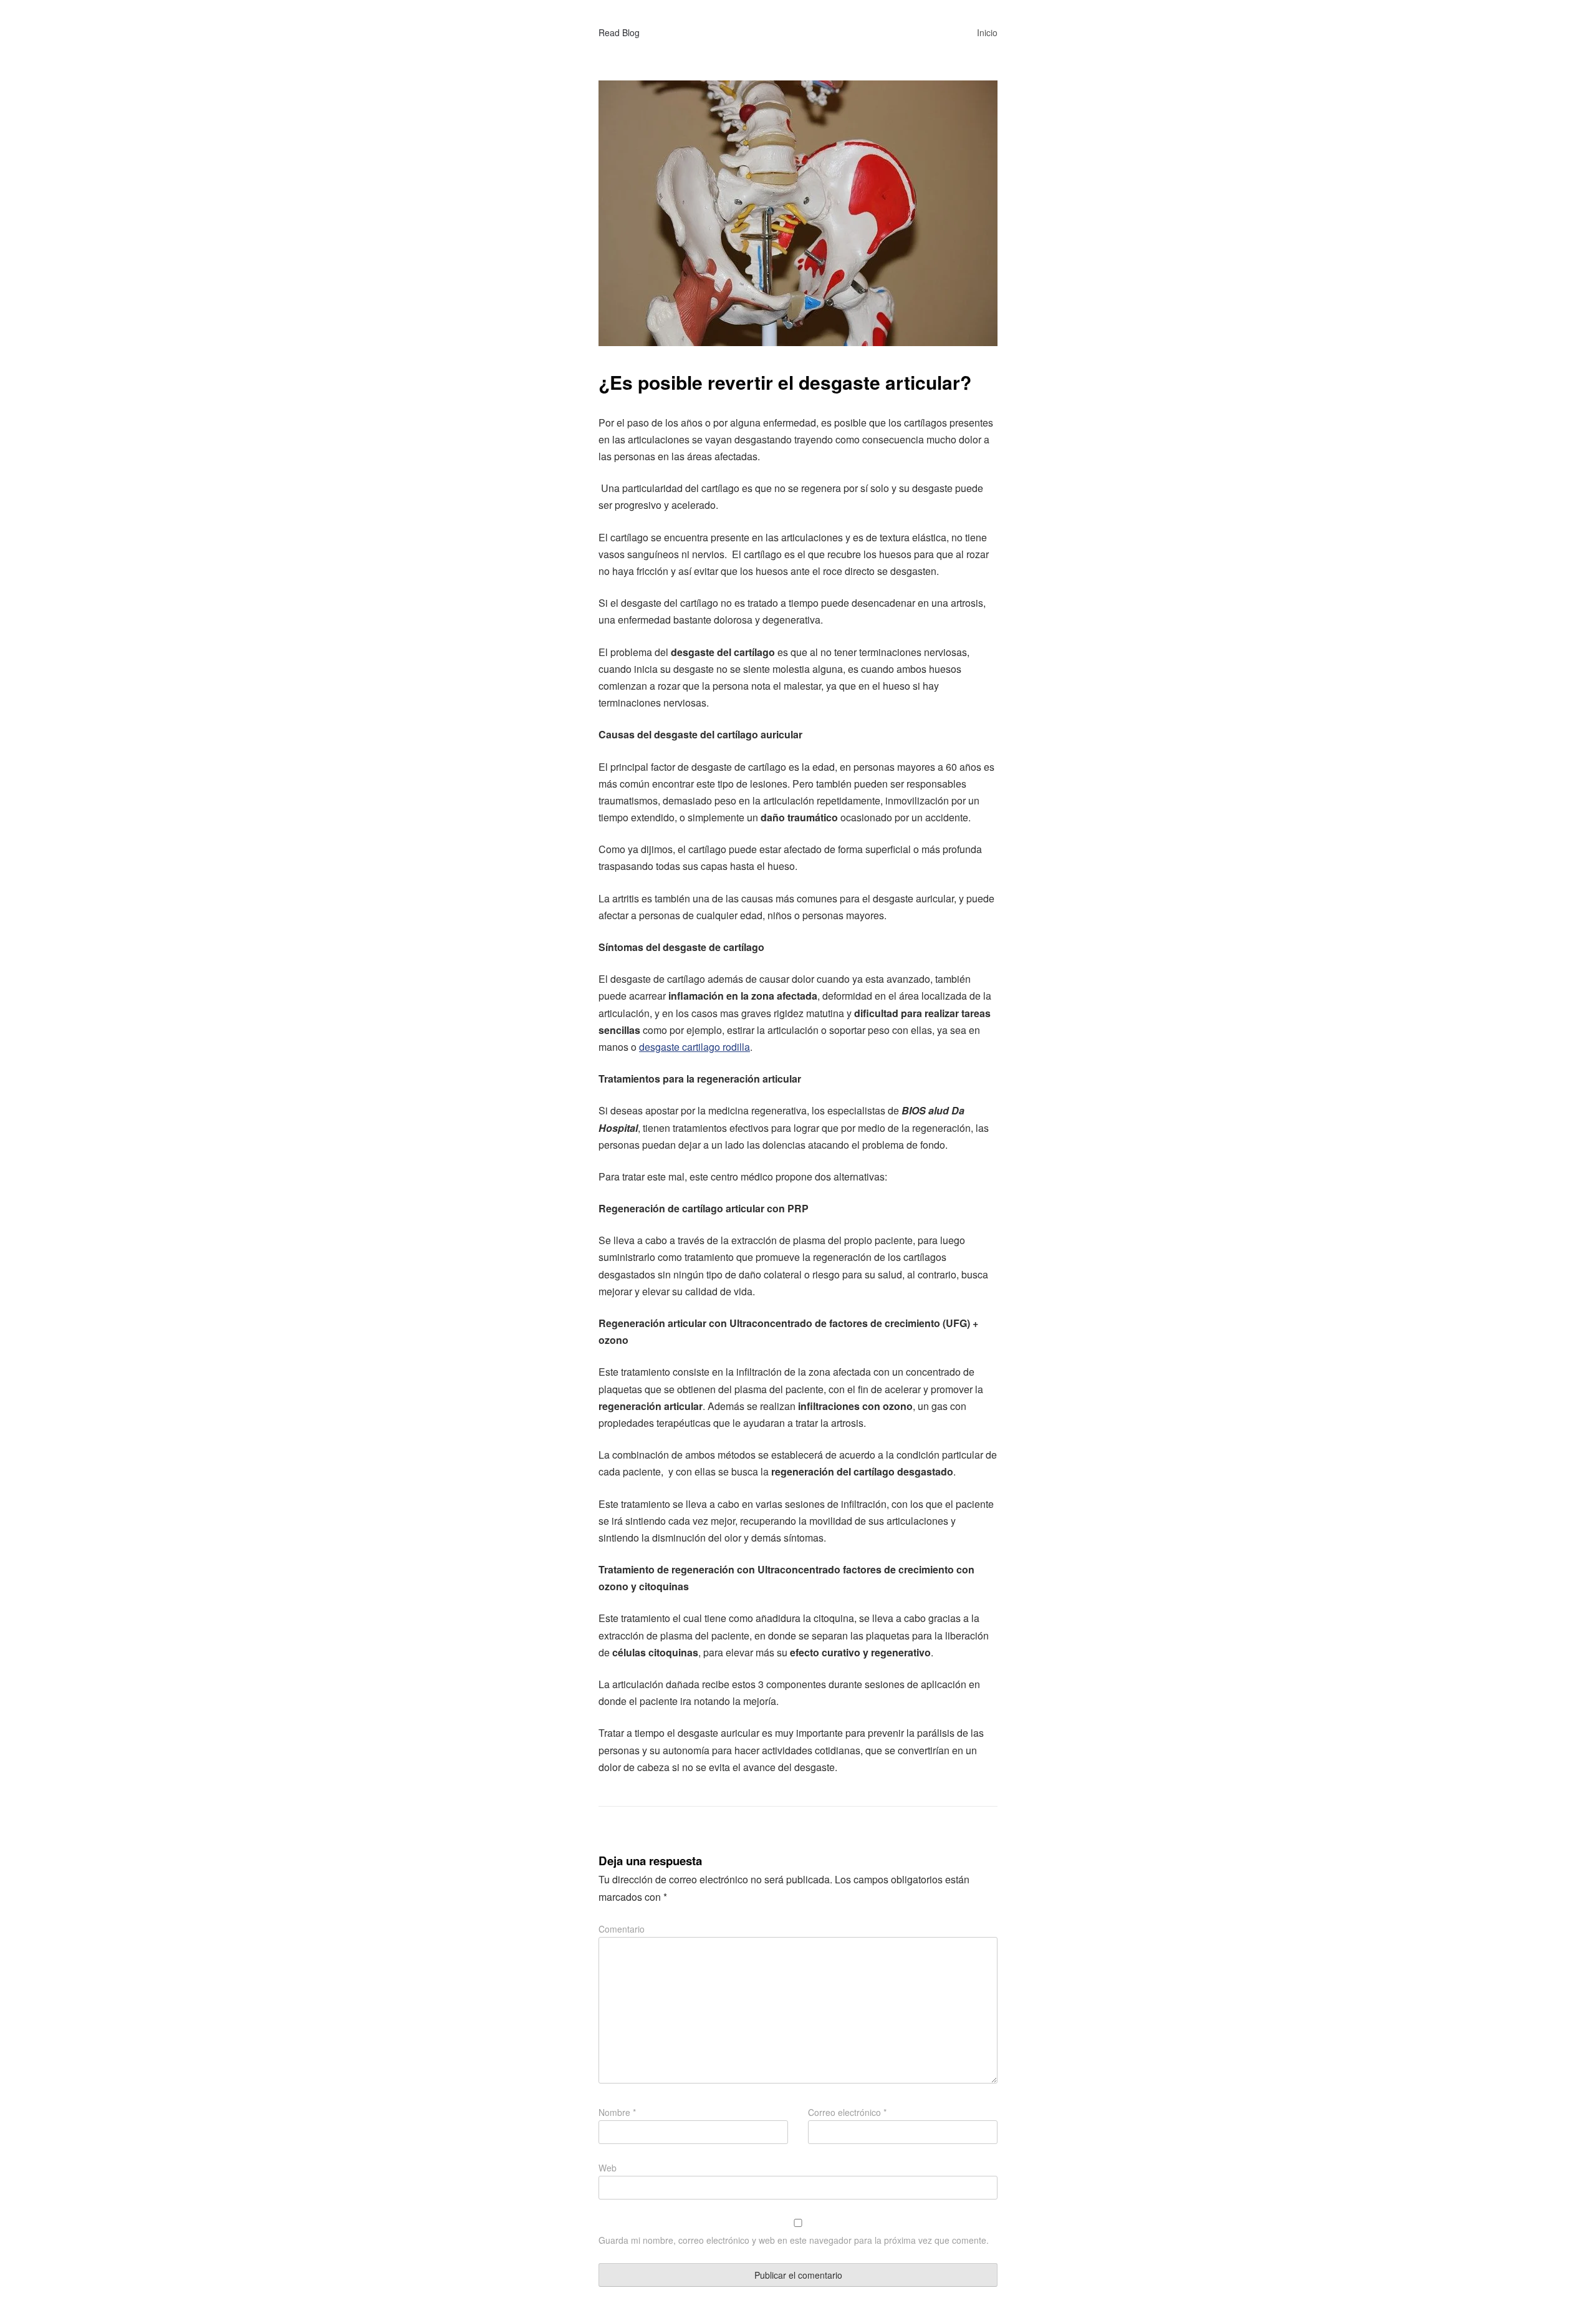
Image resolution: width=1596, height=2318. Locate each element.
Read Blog (619, 32)
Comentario (622, 1929)
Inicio (987, 32)
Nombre (617, 2112)
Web (608, 2168)
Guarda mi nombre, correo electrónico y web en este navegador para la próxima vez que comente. (794, 2240)
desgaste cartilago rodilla (695, 1047)
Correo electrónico (847, 2112)
